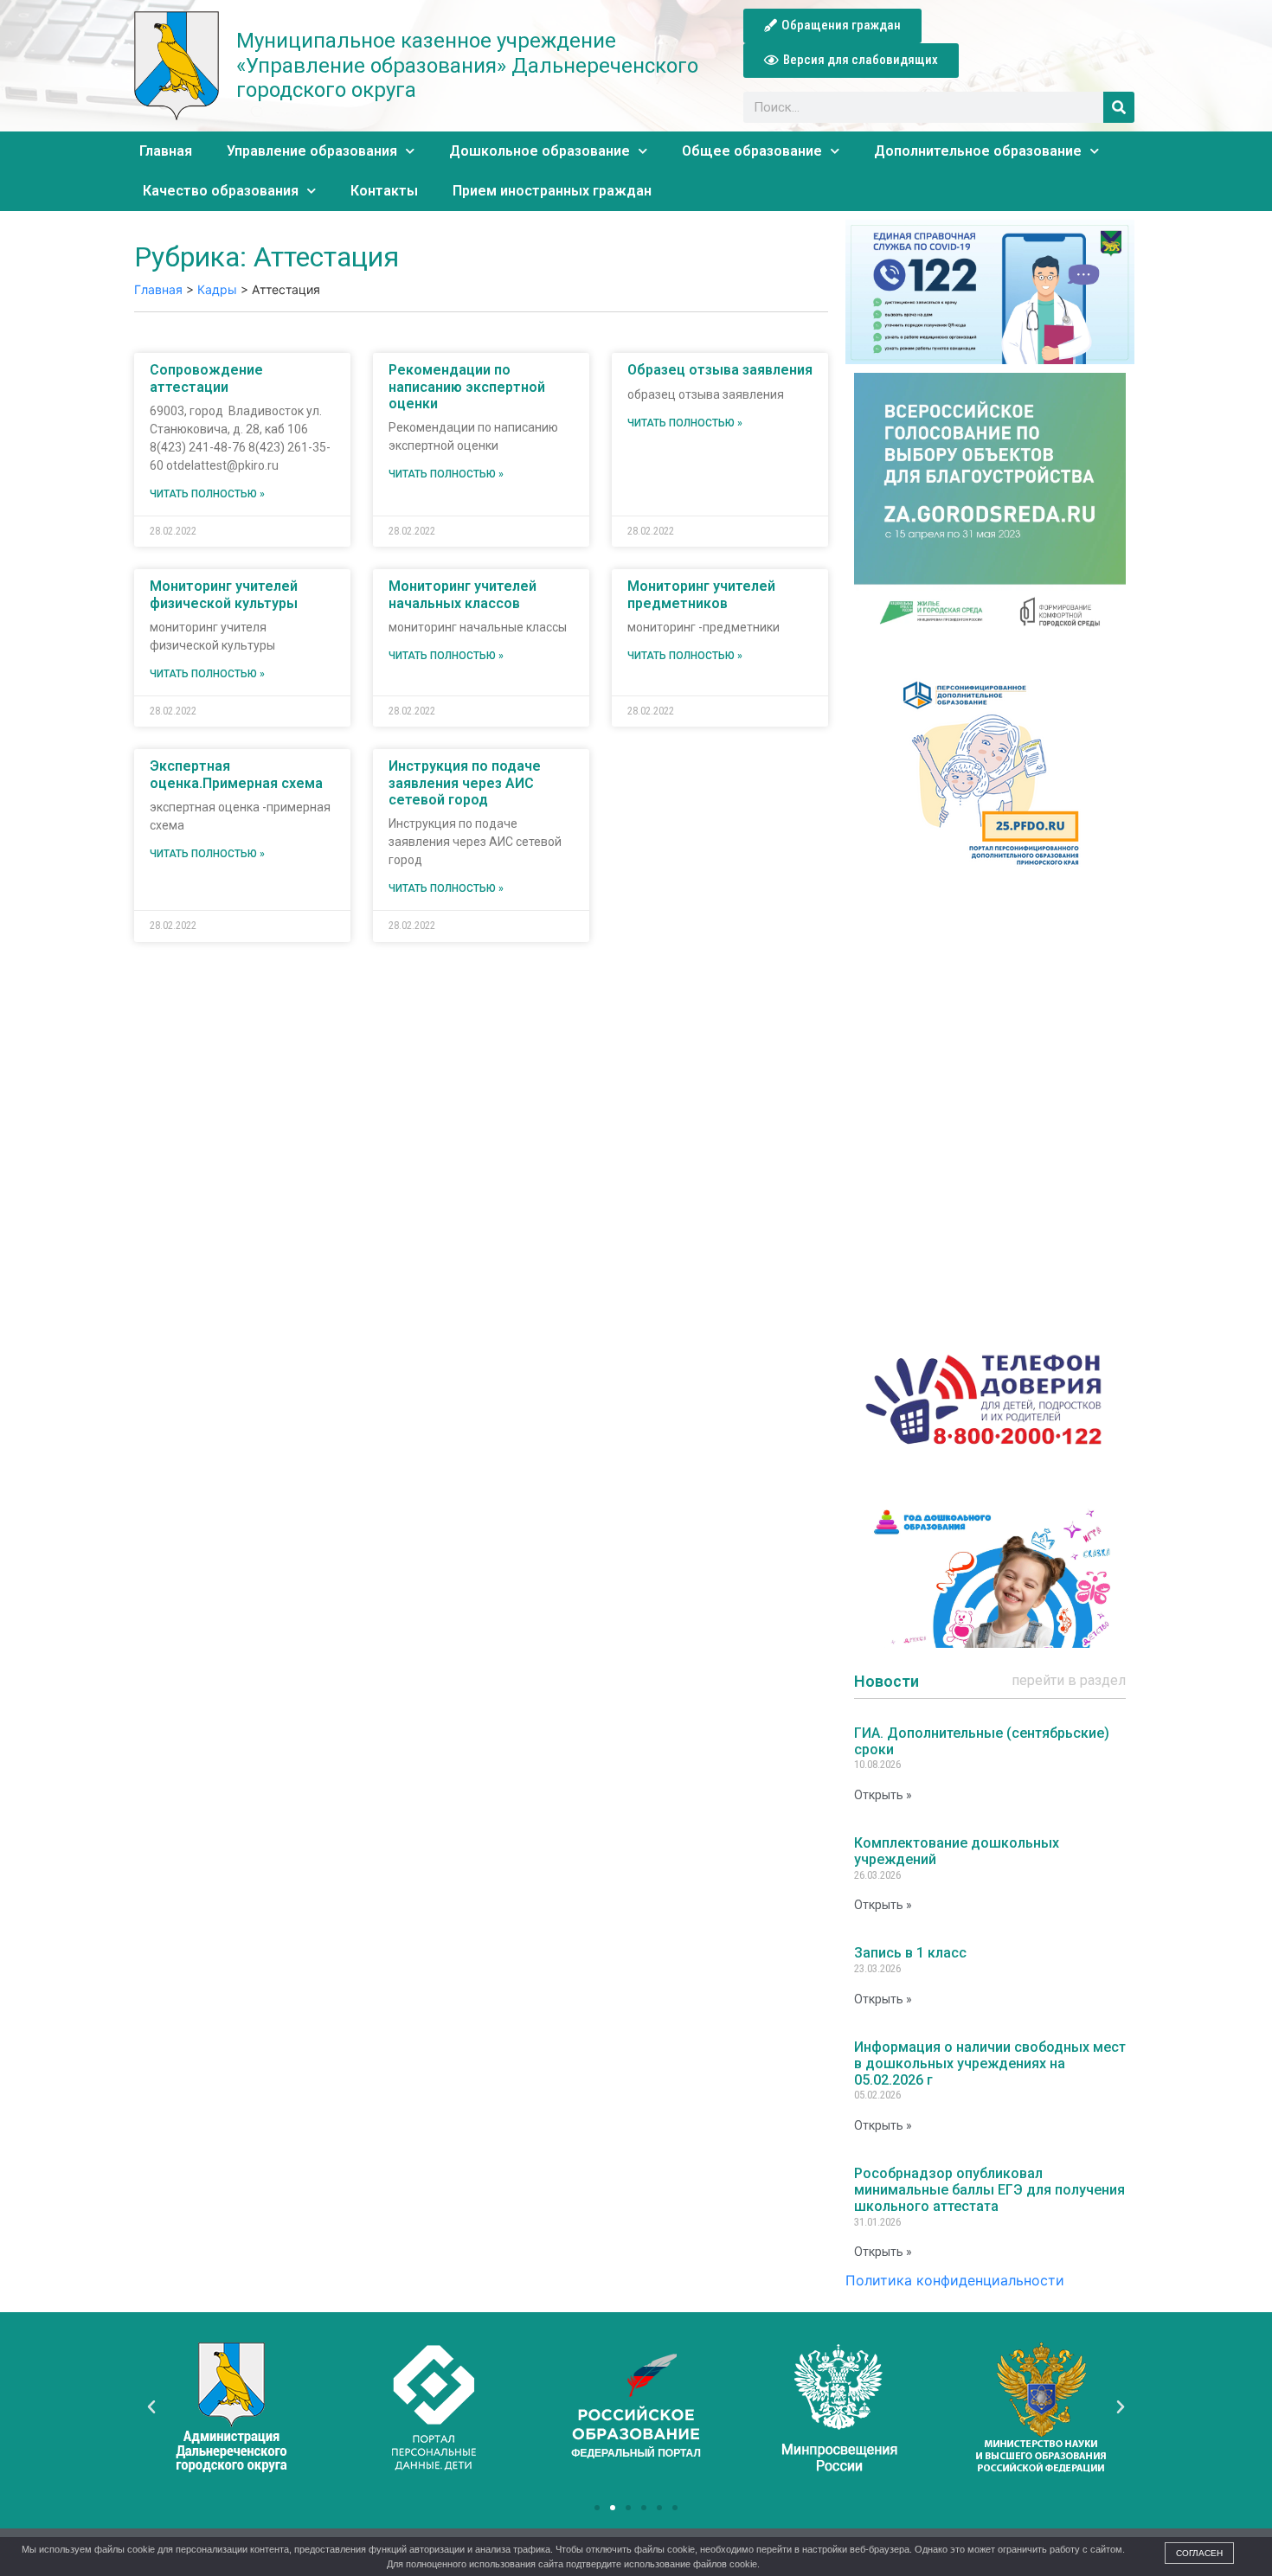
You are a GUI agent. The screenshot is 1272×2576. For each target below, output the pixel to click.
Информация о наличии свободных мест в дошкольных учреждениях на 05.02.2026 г (990, 2063)
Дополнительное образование (978, 151)
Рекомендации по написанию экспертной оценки (467, 386)
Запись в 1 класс (910, 1953)
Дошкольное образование (540, 151)
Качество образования (221, 191)
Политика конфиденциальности (955, 2280)
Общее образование (752, 151)
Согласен (1199, 2553)
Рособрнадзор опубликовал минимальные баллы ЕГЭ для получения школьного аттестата (989, 2190)
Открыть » (883, 1795)
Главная (166, 151)
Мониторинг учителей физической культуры (224, 594)
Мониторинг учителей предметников (701, 594)
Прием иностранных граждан (552, 191)
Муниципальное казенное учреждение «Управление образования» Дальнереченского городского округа (467, 66)
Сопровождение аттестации (206, 378)
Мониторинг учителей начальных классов (463, 594)
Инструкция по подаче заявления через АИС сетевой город (465, 782)
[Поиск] (1119, 107)
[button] (832, 26)
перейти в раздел (1069, 1680)
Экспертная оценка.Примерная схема (236, 774)
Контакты (384, 191)
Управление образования (312, 151)
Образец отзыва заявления (720, 370)
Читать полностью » (207, 494)
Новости (887, 1681)
